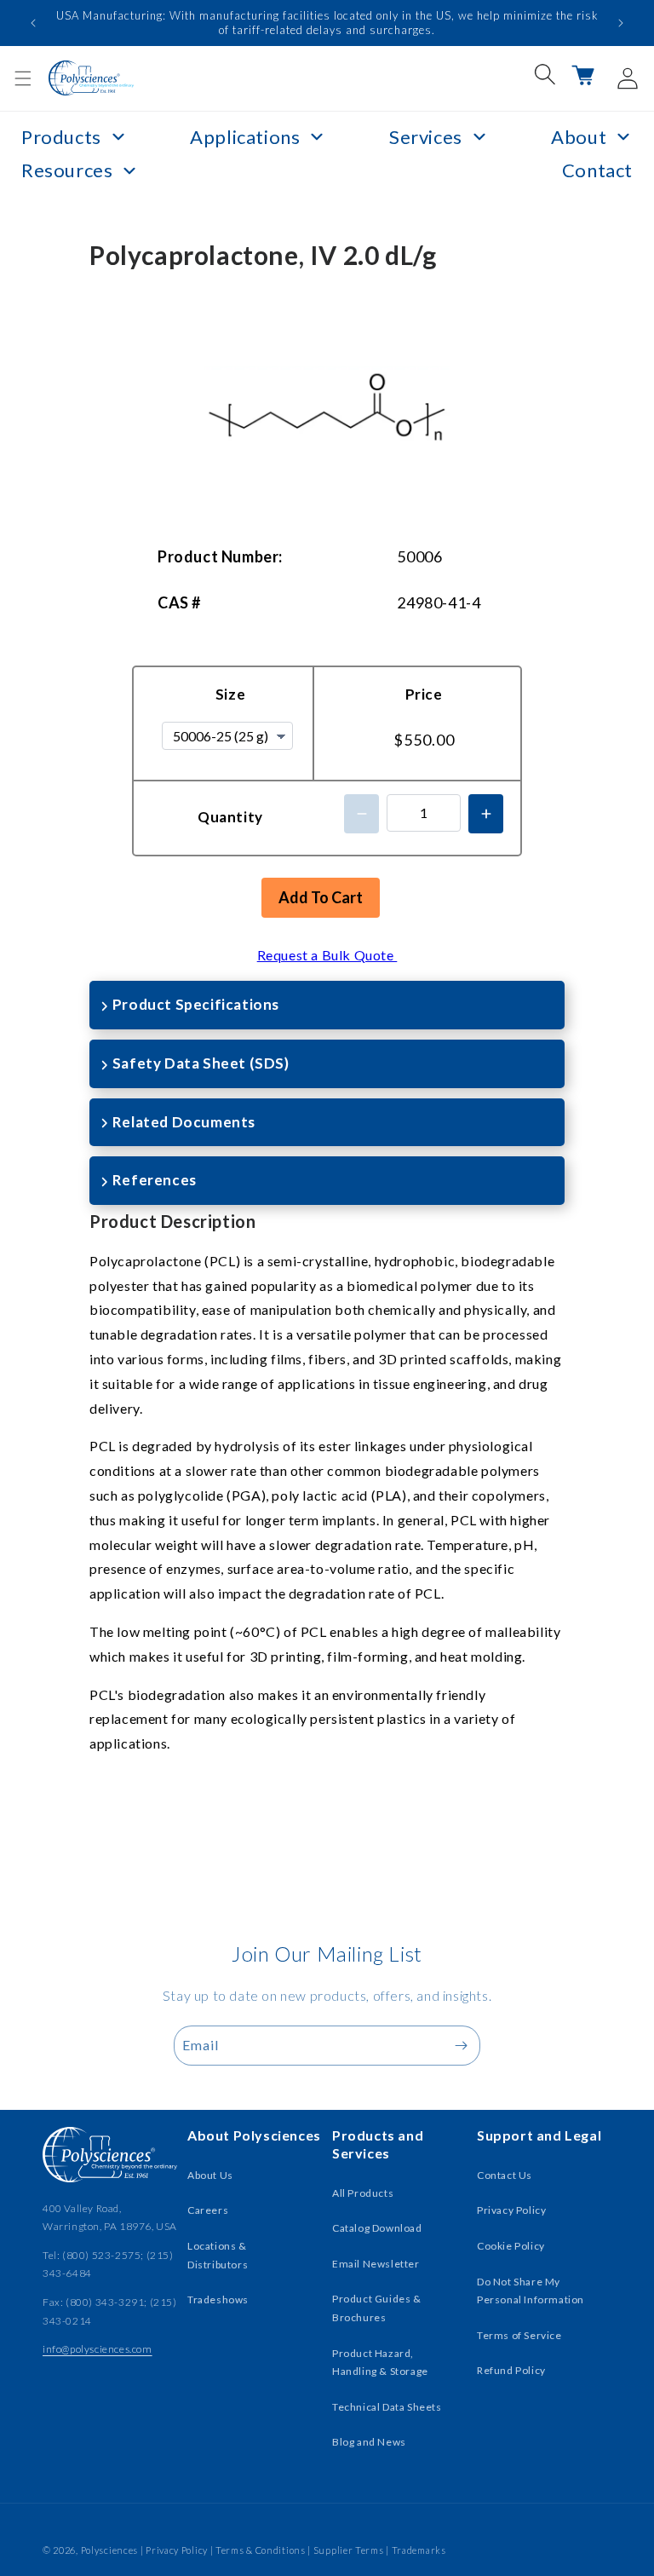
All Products (363, 2193)
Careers (208, 2210)
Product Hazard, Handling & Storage (380, 2363)
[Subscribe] (461, 2046)
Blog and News (369, 2442)
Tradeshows (218, 2299)
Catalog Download (377, 2228)
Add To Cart (321, 897)
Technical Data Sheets (387, 2407)
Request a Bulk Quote (327, 955)
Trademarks (419, 2550)
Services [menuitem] (426, 137)
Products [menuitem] (61, 137)
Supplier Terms (349, 2550)
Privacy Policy (511, 2210)
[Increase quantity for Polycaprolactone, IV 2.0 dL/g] (486, 814)
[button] (23, 78)
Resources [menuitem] (67, 170)
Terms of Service (519, 2335)
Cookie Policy (511, 2246)
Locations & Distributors (218, 2255)
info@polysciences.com (98, 2349)
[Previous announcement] (33, 23)
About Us (210, 2175)
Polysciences (109, 2550)
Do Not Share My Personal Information (531, 2291)
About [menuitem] (579, 137)
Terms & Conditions (261, 2550)
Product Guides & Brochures (377, 2308)
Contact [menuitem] (597, 170)
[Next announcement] (621, 23)
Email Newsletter (376, 2264)
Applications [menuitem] (245, 137)
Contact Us (505, 2175)
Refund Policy (511, 2370)
